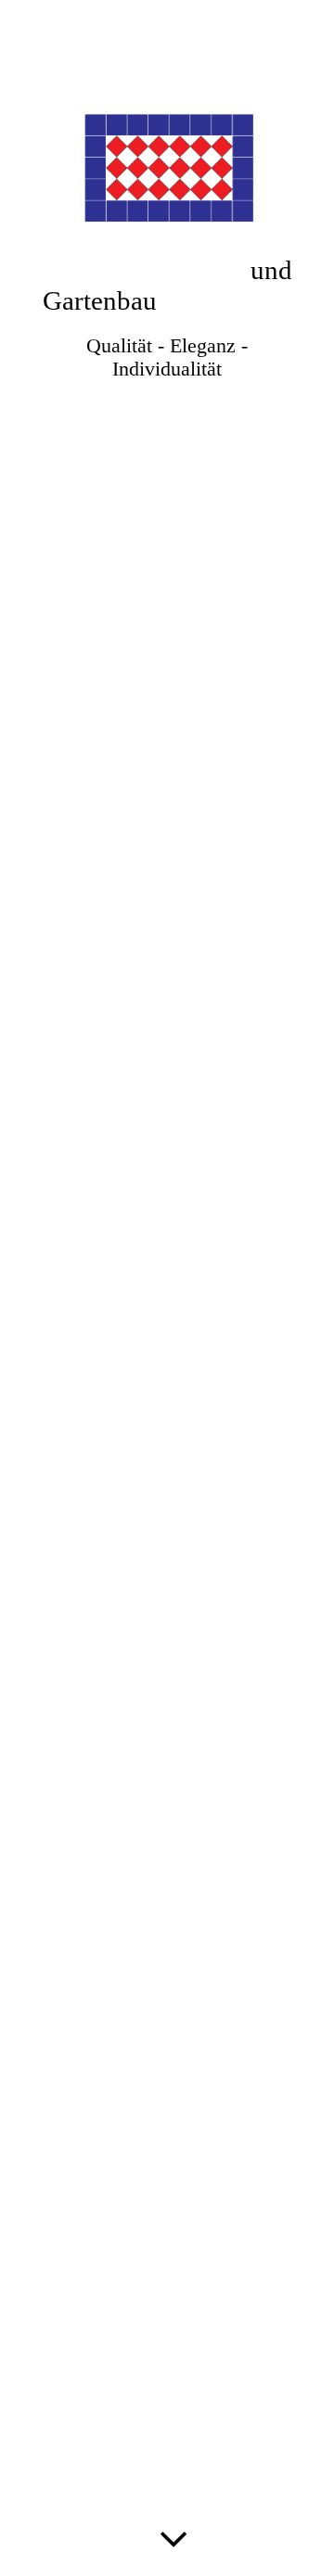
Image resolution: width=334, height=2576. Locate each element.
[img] (167, 1288)
